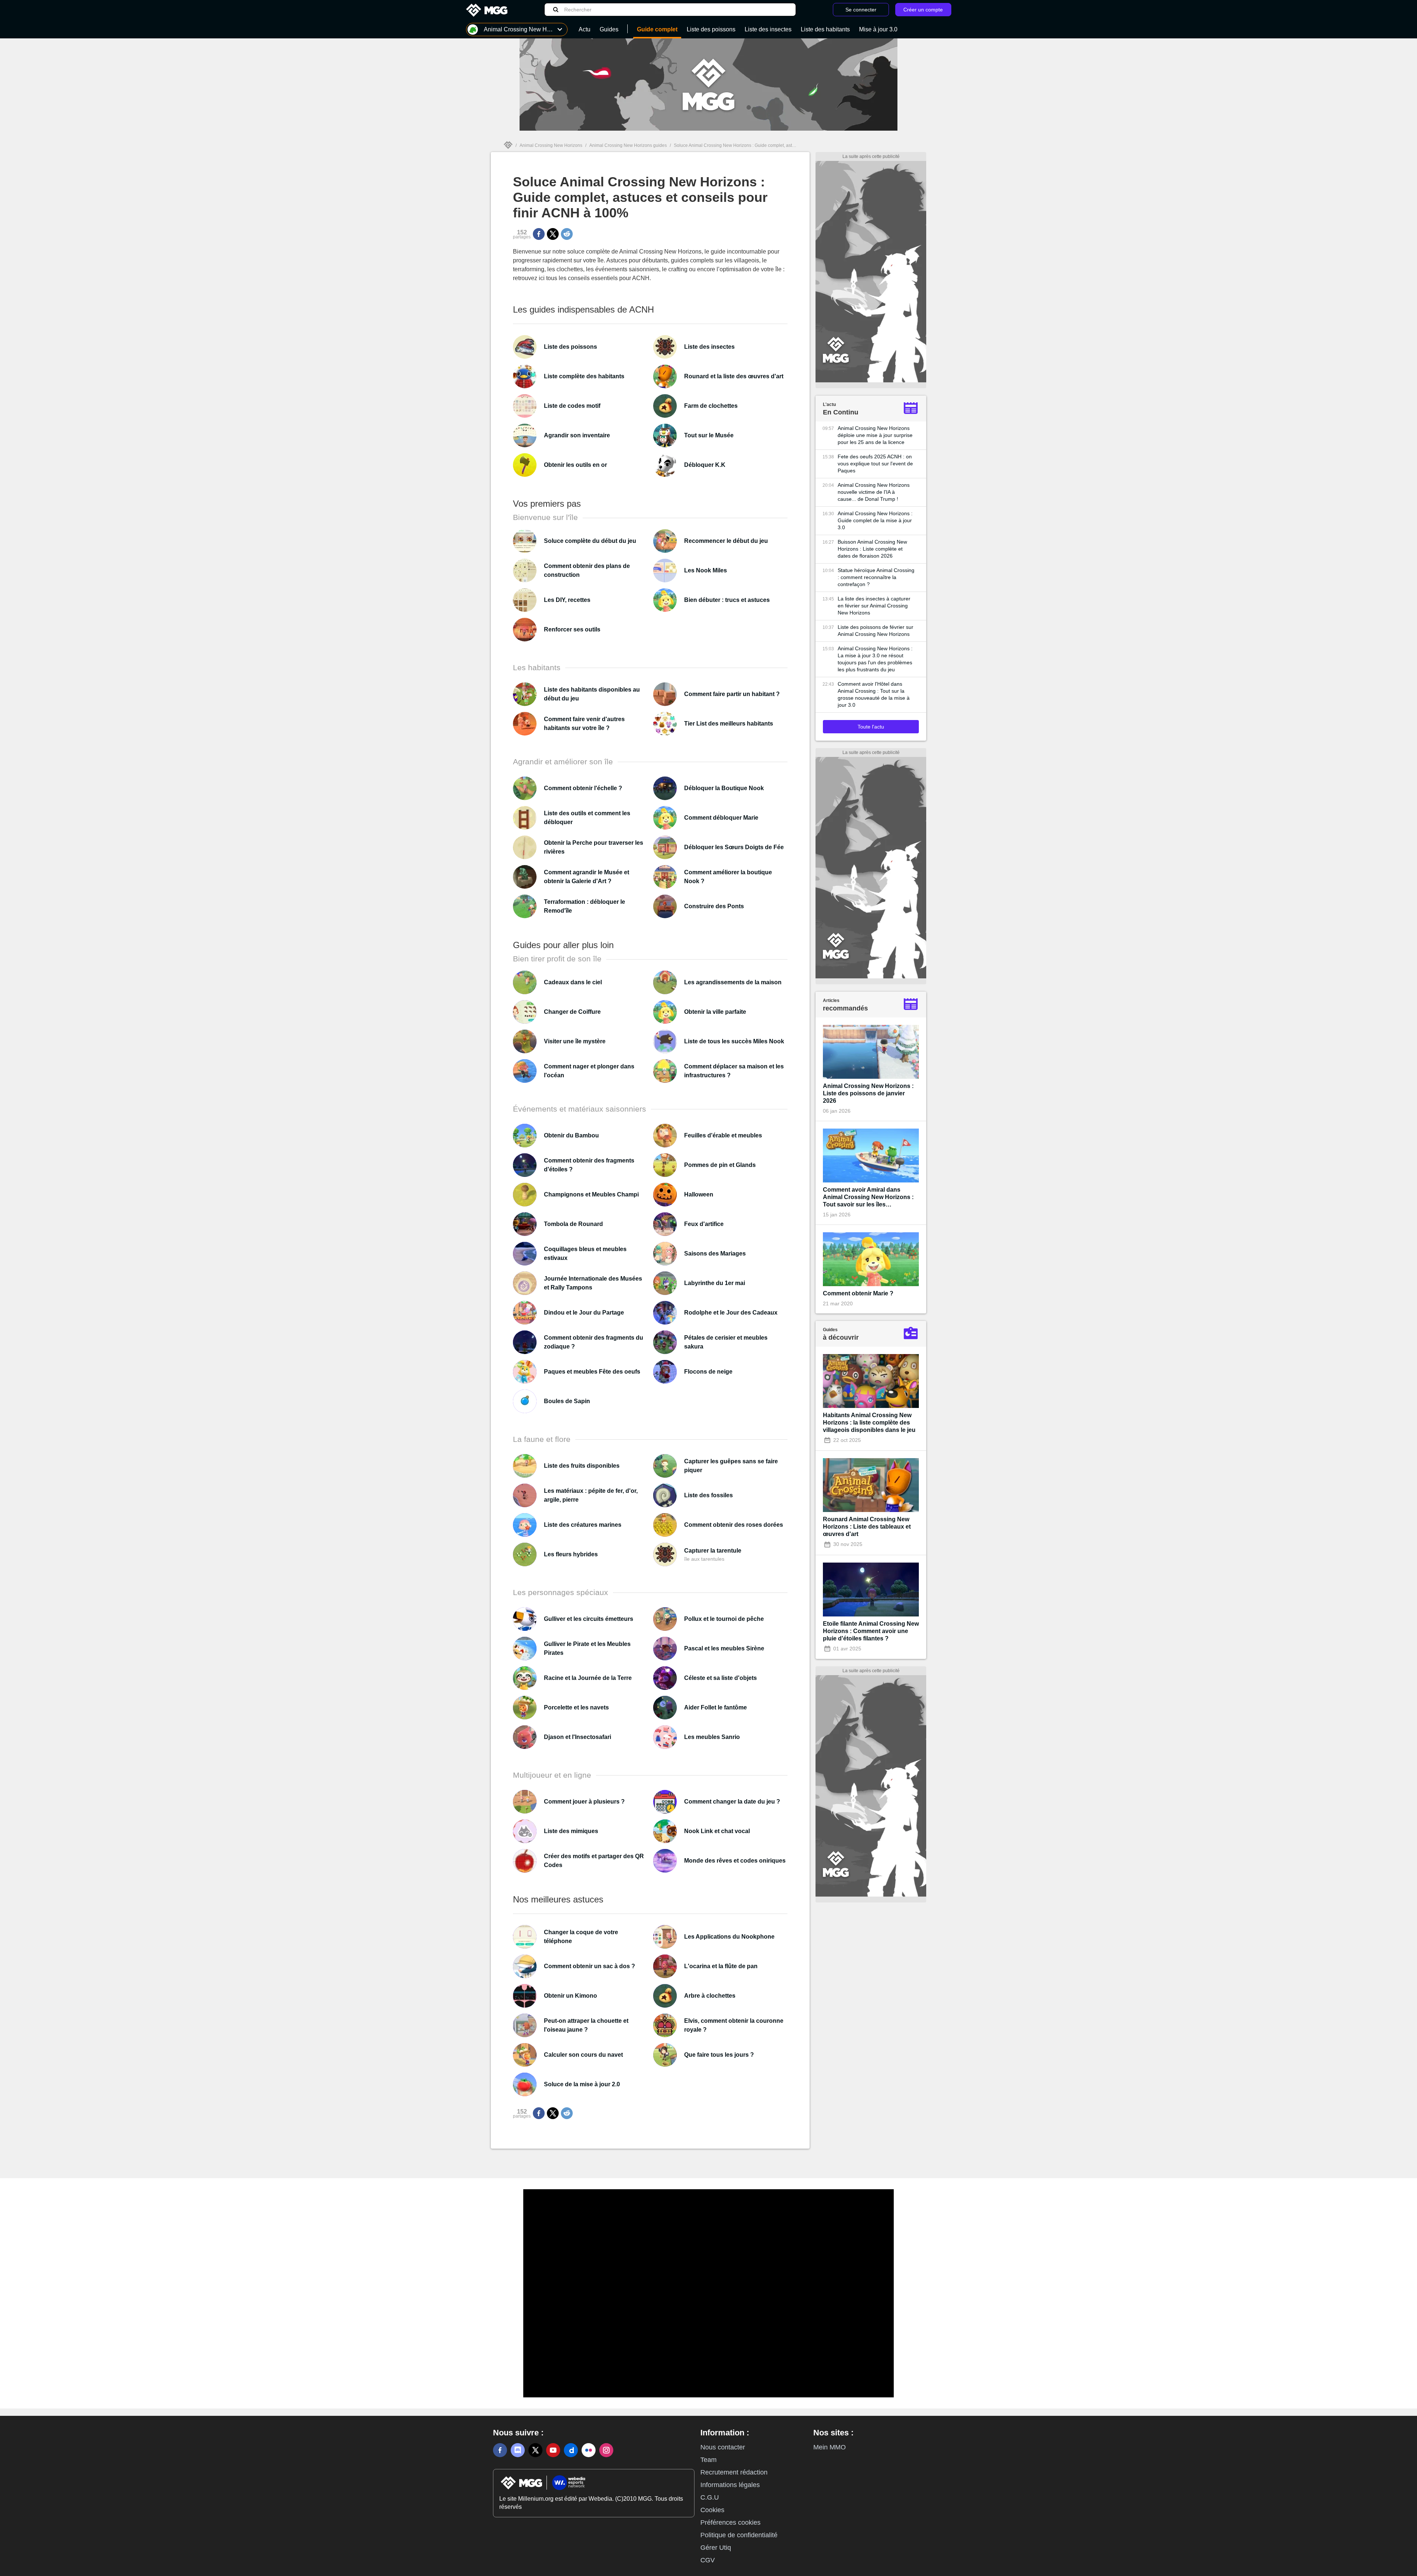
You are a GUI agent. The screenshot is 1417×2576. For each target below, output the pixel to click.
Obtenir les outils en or (575, 465)
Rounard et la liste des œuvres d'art (734, 376)
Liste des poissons (570, 347)
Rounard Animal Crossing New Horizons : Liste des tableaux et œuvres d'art (867, 1527)
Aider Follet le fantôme (716, 1707)
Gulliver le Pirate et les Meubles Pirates (587, 1648)
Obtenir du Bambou (571, 1135)
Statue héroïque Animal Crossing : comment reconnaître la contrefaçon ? (876, 577)
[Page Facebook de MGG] (500, 2450)
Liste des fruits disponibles (582, 1466)
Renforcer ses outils (572, 629)
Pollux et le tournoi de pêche (724, 1619)
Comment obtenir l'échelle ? (583, 788)
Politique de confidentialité (739, 2535)
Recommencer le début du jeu (726, 541)
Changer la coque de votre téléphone (581, 1937)
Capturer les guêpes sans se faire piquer (731, 1466)
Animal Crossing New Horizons (551, 145)
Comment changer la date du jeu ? (732, 1802)
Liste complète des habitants (584, 376)
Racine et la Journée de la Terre (588, 1678)
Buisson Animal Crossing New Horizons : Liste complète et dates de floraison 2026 (872, 549)
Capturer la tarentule (713, 1551)
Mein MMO (830, 2447)
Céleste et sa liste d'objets (720, 1678)
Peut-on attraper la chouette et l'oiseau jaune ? (586, 2025)
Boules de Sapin (567, 1401)
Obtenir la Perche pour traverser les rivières (594, 847)
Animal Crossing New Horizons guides (628, 145)
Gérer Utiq (716, 2548)
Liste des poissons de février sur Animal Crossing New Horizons (875, 631)
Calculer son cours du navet (583, 2055)
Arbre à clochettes (710, 1996)
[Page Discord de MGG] (518, 2450)
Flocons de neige (708, 1372)
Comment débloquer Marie (721, 818)
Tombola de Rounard (573, 1224)
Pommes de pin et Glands (720, 1165)
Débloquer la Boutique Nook (724, 788)
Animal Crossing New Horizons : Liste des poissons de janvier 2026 (868, 1093)
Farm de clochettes (711, 406)
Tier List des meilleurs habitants (729, 724)
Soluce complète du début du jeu (590, 541)
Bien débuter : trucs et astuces (727, 600)
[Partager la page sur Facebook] (539, 234)
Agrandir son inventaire (577, 435)
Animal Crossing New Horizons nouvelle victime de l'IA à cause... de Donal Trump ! (874, 492)
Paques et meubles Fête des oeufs (592, 1372)
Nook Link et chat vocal (717, 1831)
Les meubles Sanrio (712, 1737)
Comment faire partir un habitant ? (732, 694)
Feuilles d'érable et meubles (723, 1135)
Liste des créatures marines (583, 1525)
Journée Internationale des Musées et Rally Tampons (593, 1283)
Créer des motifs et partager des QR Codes (594, 1861)
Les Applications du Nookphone (729, 1937)
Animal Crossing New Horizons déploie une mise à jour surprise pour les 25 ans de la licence (875, 435)
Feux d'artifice (704, 1224)
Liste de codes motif (572, 406)
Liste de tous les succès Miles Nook (734, 1041)
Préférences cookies (730, 2522)
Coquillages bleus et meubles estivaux (585, 1253)
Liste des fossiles (708, 1495)
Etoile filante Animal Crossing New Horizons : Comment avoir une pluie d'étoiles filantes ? (871, 1631)
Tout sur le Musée (709, 435)
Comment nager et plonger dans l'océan (589, 1071)
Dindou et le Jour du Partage (584, 1313)
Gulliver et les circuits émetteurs (589, 1619)
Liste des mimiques (571, 1831)
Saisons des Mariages (715, 1253)
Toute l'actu (871, 727)
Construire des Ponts (714, 906)
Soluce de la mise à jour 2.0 (582, 2084)
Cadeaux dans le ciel (573, 982)
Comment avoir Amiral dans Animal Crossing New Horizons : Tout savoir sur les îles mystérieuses (868, 1197)
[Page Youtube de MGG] (553, 2450)
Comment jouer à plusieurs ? (584, 1802)
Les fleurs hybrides (571, 1554)
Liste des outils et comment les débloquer (587, 818)
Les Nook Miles (706, 570)
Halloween (699, 1194)
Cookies (712, 2510)
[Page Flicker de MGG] (589, 2450)
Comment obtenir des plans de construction (587, 570)
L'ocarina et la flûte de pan (721, 1966)
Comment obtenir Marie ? (858, 1293)
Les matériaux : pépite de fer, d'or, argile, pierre (591, 1495)
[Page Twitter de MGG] (535, 2450)
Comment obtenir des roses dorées (734, 1525)
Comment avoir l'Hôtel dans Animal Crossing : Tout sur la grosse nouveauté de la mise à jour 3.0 (874, 694)
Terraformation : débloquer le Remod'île (585, 906)
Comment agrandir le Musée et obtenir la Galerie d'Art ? (587, 877)
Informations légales (730, 2485)
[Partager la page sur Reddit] (567, 234)
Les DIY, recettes (567, 600)
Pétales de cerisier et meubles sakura (726, 1342)
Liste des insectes (709, 347)
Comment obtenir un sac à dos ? (589, 1966)
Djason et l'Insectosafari (578, 1737)
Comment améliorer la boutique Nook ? (728, 877)
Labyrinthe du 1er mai (715, 1283)
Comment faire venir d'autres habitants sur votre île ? (584, 724)
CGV (708, 2560)
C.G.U (710, 2497)
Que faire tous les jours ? (719, 2055)
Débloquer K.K (705, 465)
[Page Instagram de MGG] (606, 2450)
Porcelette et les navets (576, 1707)
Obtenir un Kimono (570, 1996)
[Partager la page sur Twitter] (553, 234)
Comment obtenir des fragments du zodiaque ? (594, 1342)
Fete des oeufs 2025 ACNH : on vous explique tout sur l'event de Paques (875, 464)
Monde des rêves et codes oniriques (735, 1861)
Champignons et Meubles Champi (591, 1194)
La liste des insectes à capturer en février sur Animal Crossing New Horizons (874, 606)
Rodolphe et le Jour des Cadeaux (731, 1313)
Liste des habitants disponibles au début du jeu (592, 694)
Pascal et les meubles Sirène (724, 1648)
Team (708, 2460)
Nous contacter (723, 2447)
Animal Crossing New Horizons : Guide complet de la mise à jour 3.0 (875, 520)
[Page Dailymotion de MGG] (571, 2450)
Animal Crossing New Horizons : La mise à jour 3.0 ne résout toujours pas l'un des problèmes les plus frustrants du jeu (875, 659)
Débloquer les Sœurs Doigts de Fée (734, 847)
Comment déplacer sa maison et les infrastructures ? (734, 1071)
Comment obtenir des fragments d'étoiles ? (589, 1165)
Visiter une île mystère (575, 1041)
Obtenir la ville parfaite (715, 1012)
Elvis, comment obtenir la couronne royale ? (734, 2025)
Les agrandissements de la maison (733, 982)
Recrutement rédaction (734, 2472)
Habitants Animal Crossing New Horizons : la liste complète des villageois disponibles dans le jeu (869, 1423)
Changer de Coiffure (572, 1012)
